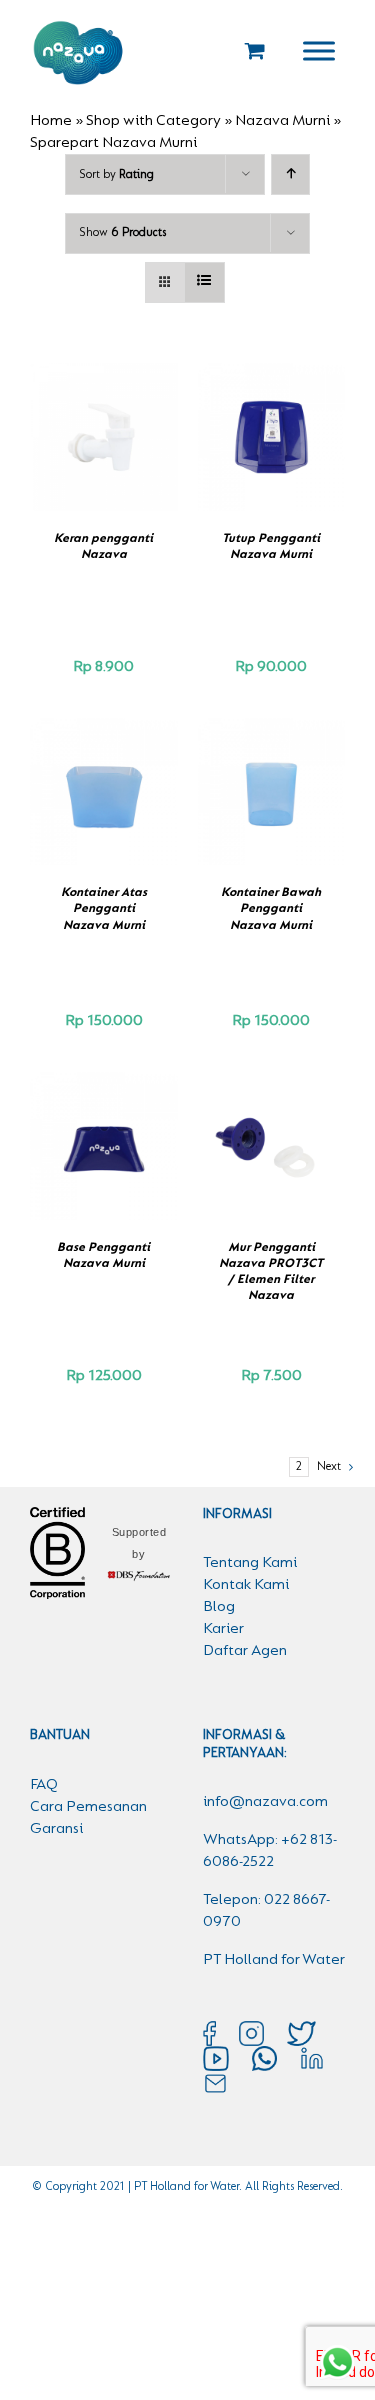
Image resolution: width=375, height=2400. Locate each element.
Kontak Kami (246, 1585)
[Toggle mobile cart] (255, 50)
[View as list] (204, 282)
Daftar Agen (245, 1651)
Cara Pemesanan (88, 1807)
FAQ (44, 1785)
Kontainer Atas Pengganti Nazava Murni (104, 909)
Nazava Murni (282, 121)
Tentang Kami (250, 1563)
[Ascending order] (290, 174)
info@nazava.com (265, 1802)
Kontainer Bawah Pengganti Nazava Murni (271, 909)
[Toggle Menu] (319, 50)
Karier (223, 1629)
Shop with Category (153, 121)
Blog (219, 1607)
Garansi (56, 1829)
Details (104, 460)
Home (51, 121)
